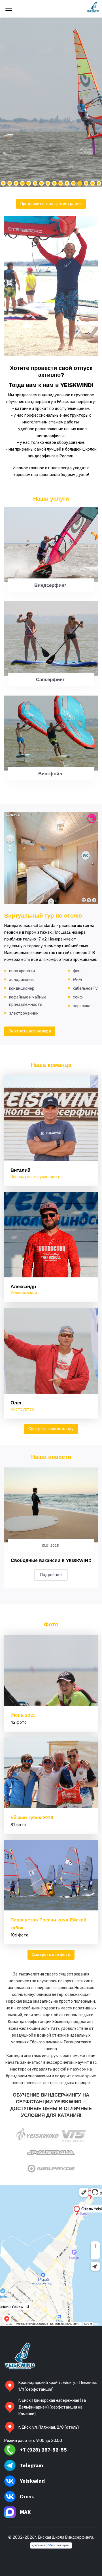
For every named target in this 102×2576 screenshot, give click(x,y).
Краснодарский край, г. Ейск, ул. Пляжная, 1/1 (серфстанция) (58, 2386)
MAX (25, 2512)
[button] (99, 183)
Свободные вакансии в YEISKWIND (51, 1560)
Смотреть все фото (51, 1955)
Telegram (31, 2465)
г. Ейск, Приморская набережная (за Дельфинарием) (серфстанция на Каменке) (52, 2407)
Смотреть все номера (30, 1031)
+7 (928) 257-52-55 (43, 2450)
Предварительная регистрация (51, 204)
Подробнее (51, 1575)
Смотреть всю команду (51, 1429)
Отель (27, 2497)
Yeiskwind (32, 2481)
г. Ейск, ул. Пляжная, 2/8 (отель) (49, 2427)
